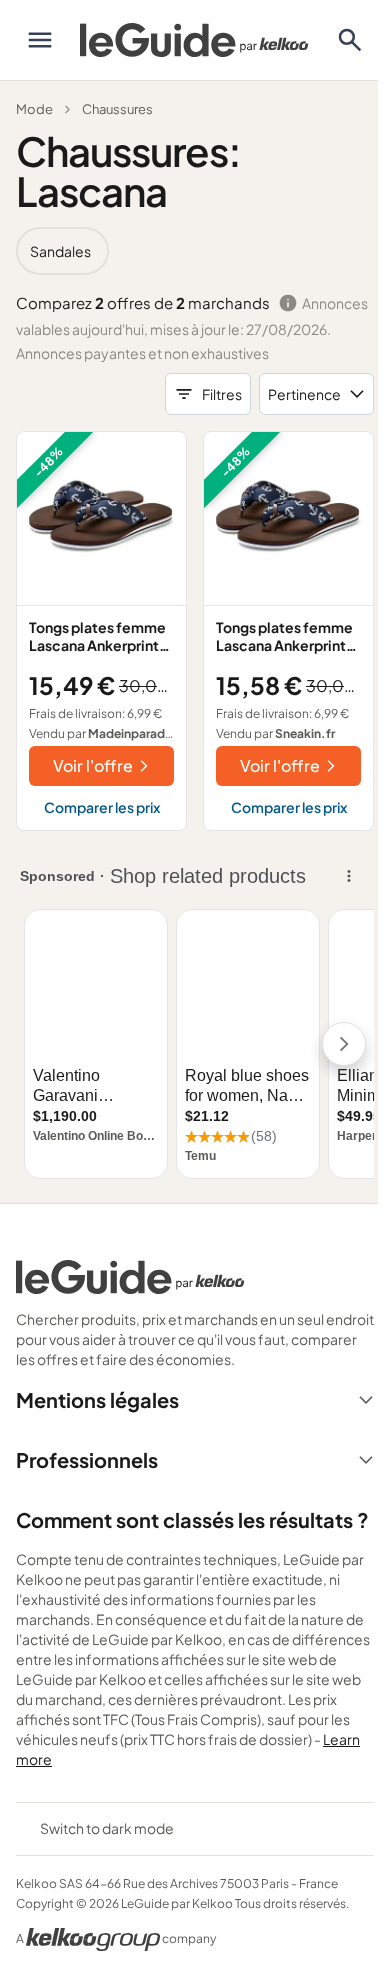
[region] (195, 251)
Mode (34, 109)
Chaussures (117, 109)
